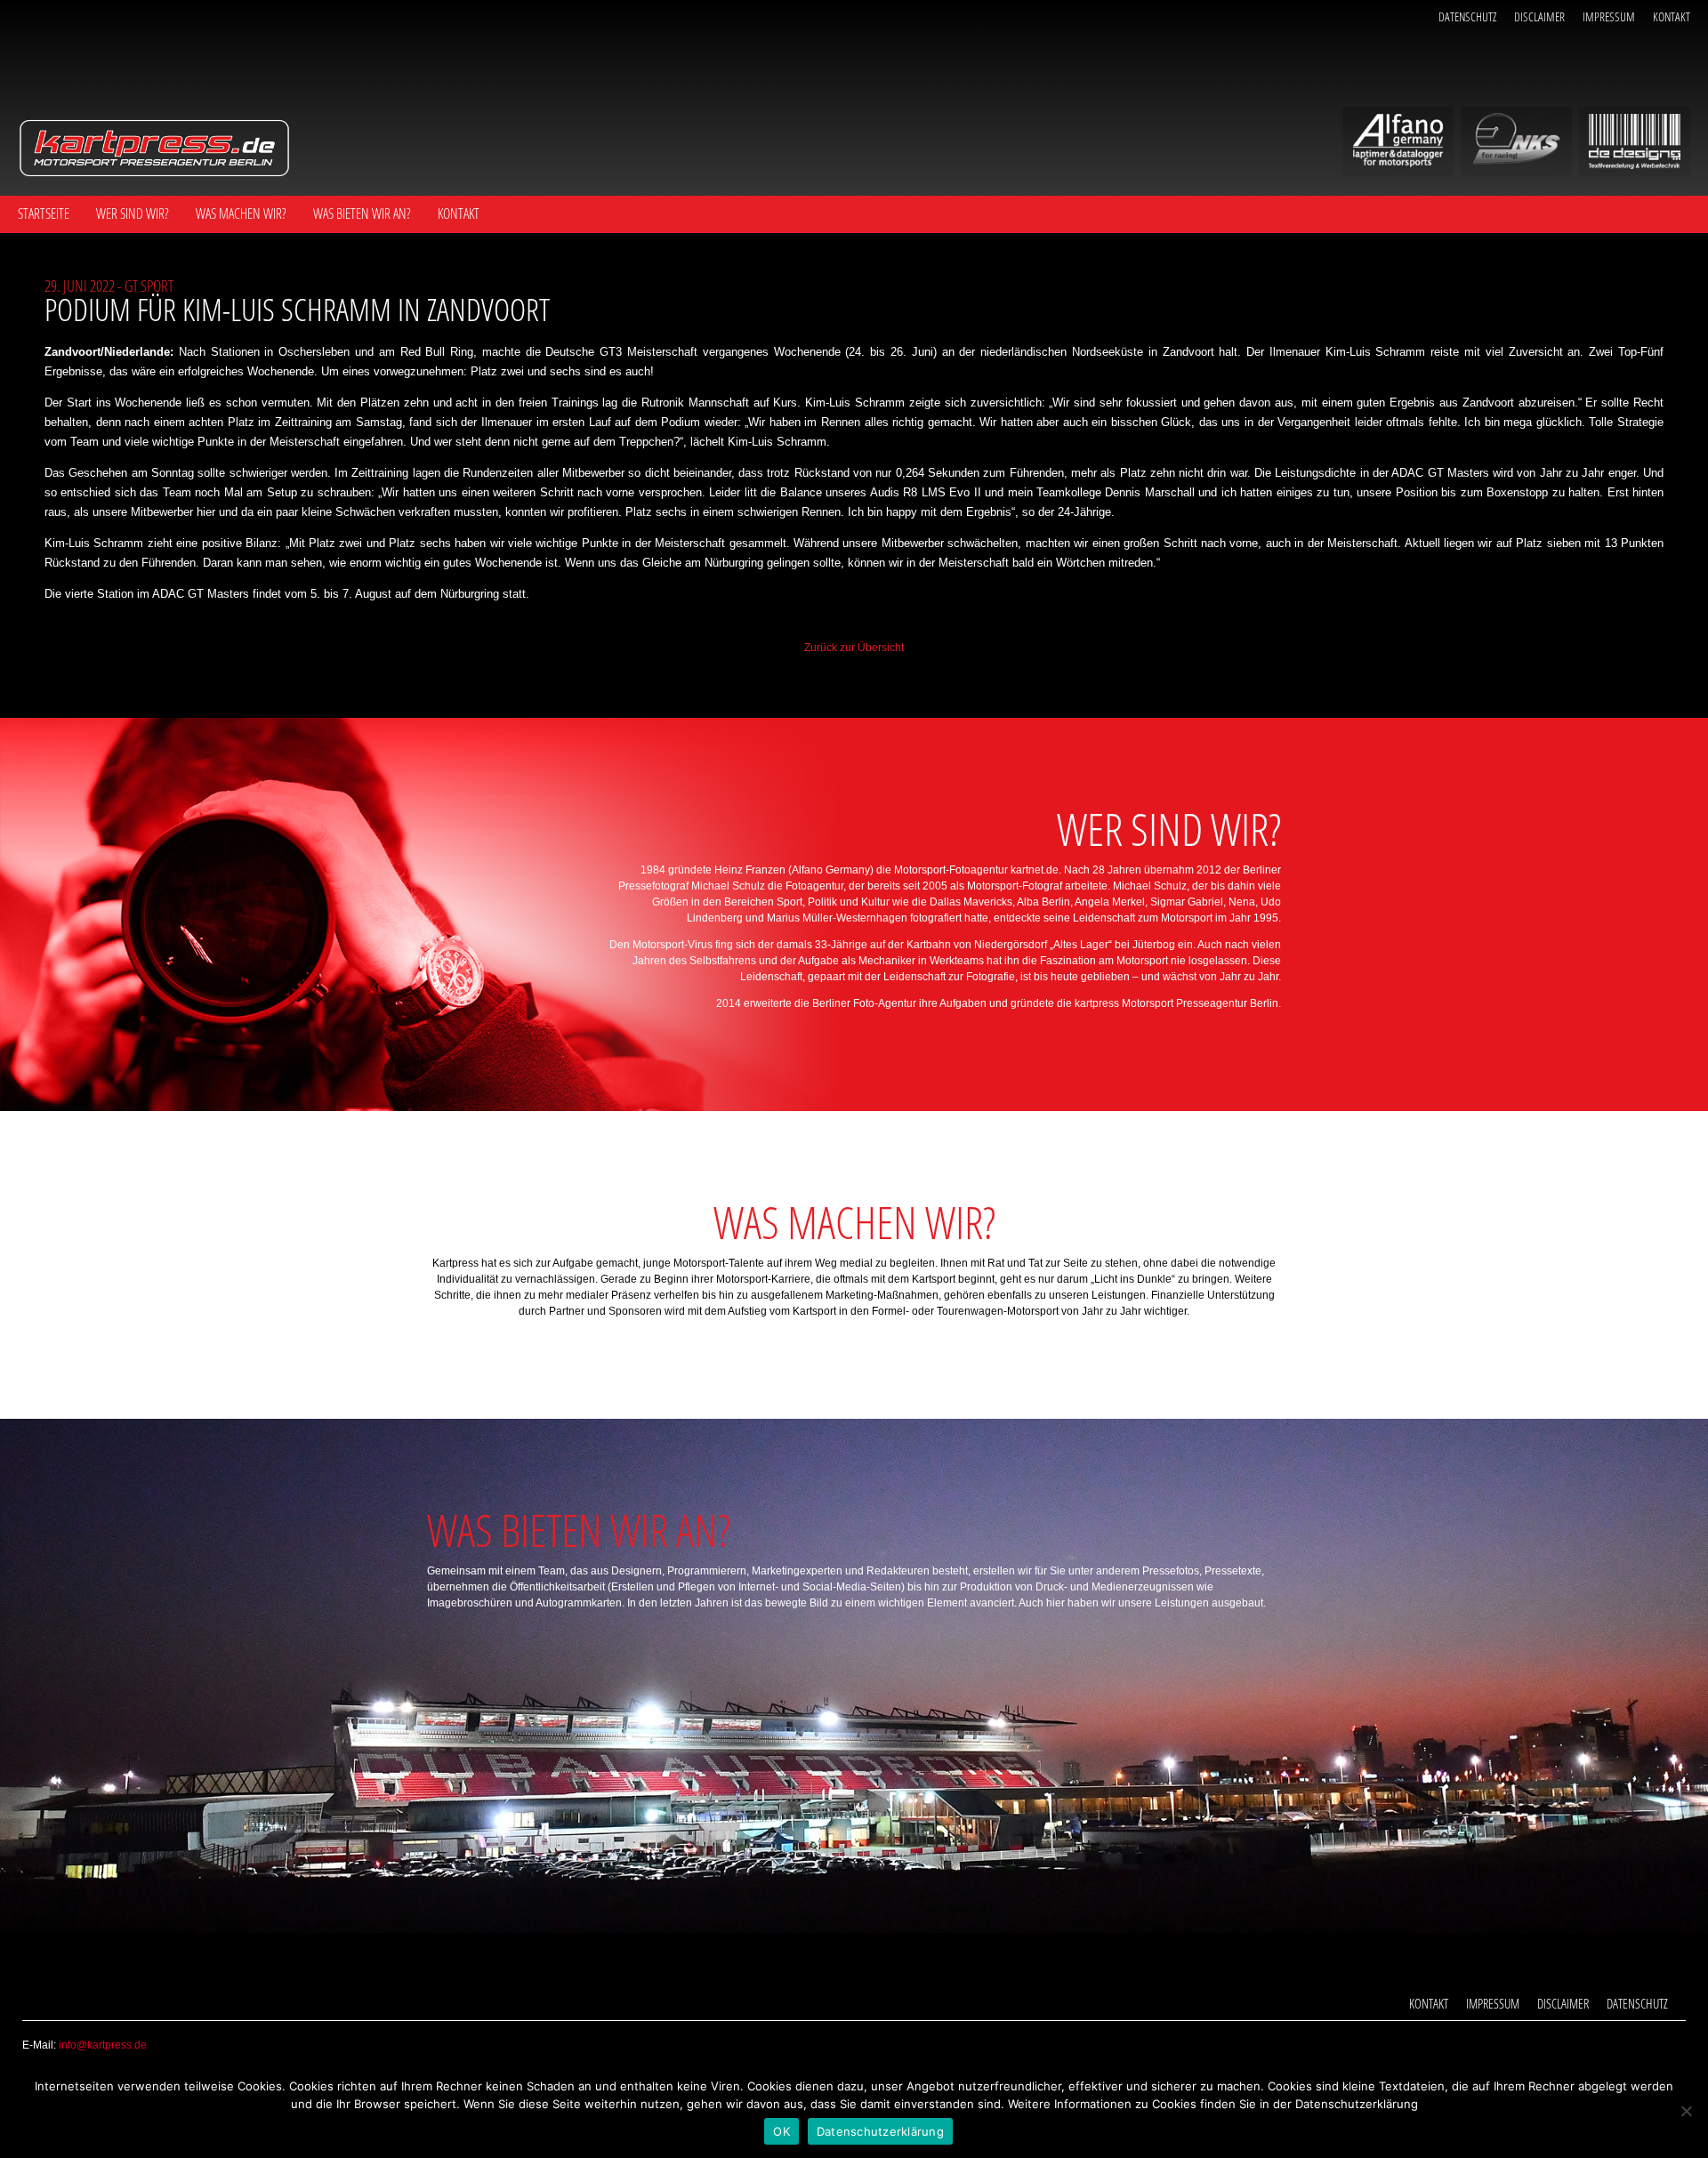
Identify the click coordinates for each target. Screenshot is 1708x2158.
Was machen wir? (241, 213)
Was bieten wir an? (362, 213)
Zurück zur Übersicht (854, 648)
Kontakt (1672, 16)
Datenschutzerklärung (880, 2131)
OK (781, 2131)
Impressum (1609, 16)
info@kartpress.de (103, 2045)
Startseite (44, 213)
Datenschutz (1467, 16)
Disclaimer (1539, 16)
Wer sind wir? (133, 213)
